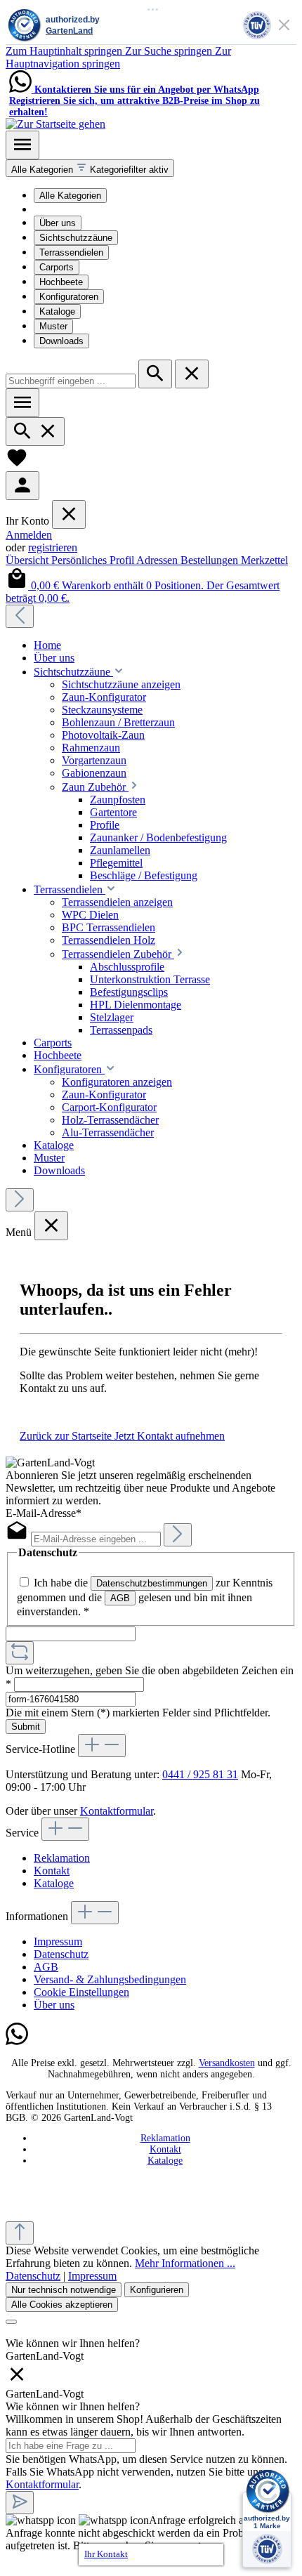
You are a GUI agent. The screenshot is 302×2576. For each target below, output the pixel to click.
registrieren (53, 547)
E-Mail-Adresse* (44, 1513)
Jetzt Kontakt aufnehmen (170, 1436)
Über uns (58, 223)
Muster (53, 326)
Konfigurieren (157, 2290)
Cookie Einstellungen (81, 1992)
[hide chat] (17, 2381)
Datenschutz (61, 1954)
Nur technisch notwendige (64, 2290)
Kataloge (57, 311)
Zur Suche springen (170, 51)
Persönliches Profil (94, 560)
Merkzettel (264, 560)
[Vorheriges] (20, 616)
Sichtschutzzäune (76, 238)
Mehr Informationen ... (185, 2263)
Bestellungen (211, 560)
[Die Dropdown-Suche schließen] (192, 374)
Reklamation (62, 1858)
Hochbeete (61, 282)
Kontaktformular (117, 1811)
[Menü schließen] (69, 514)
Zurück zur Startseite (67, 1436)
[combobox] (71, 381)
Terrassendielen (71, 252)
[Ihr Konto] (22, 486)
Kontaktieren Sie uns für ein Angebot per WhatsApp (147, 90)
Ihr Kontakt (106, 2554)
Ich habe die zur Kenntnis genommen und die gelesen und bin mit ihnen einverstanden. (145, 1597)
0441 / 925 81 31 (200, 1774)
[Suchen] (155, 374)
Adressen (158, 560)
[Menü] (22, 145)
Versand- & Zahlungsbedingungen (110, 1979)
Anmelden (29, 535)
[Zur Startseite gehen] (55, 124)
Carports (57, 267)
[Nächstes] (20, 1200)
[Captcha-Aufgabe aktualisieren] (20, 1653)
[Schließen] (11, 2322)
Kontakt (52, 1871)
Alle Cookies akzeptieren (62, 2305)
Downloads (61, 341)
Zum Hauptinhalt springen (65, 51)
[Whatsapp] (17, 2042)
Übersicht (28, 560)
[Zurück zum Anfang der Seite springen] (20, 2233)
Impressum (58, 1941)
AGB (120, 1598)
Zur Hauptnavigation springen (118, 57)
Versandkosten (227, 2063)
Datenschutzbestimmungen (152, 1583)
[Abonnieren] (178, 1535)
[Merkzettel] (17, 465)
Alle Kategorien (70, 196)
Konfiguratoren (69, 297)
